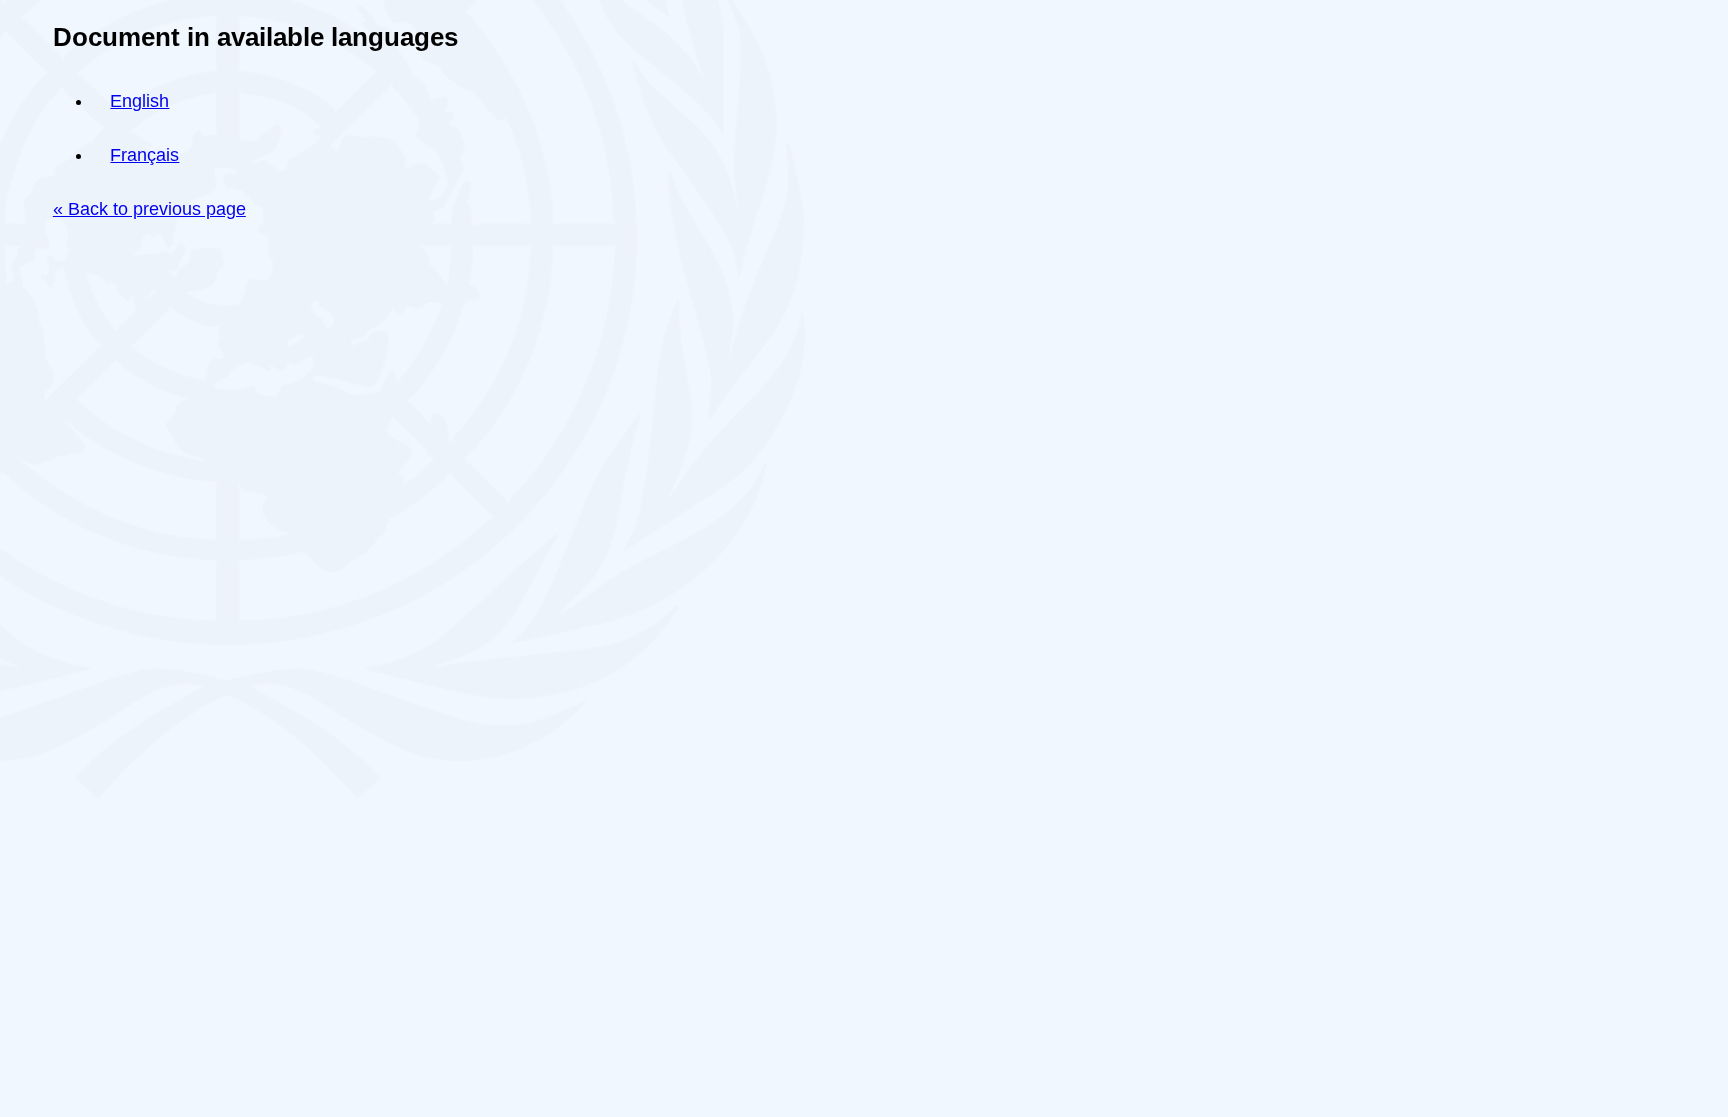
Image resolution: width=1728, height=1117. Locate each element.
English (139, 101)
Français (144, 155)
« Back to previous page (149, 209)
